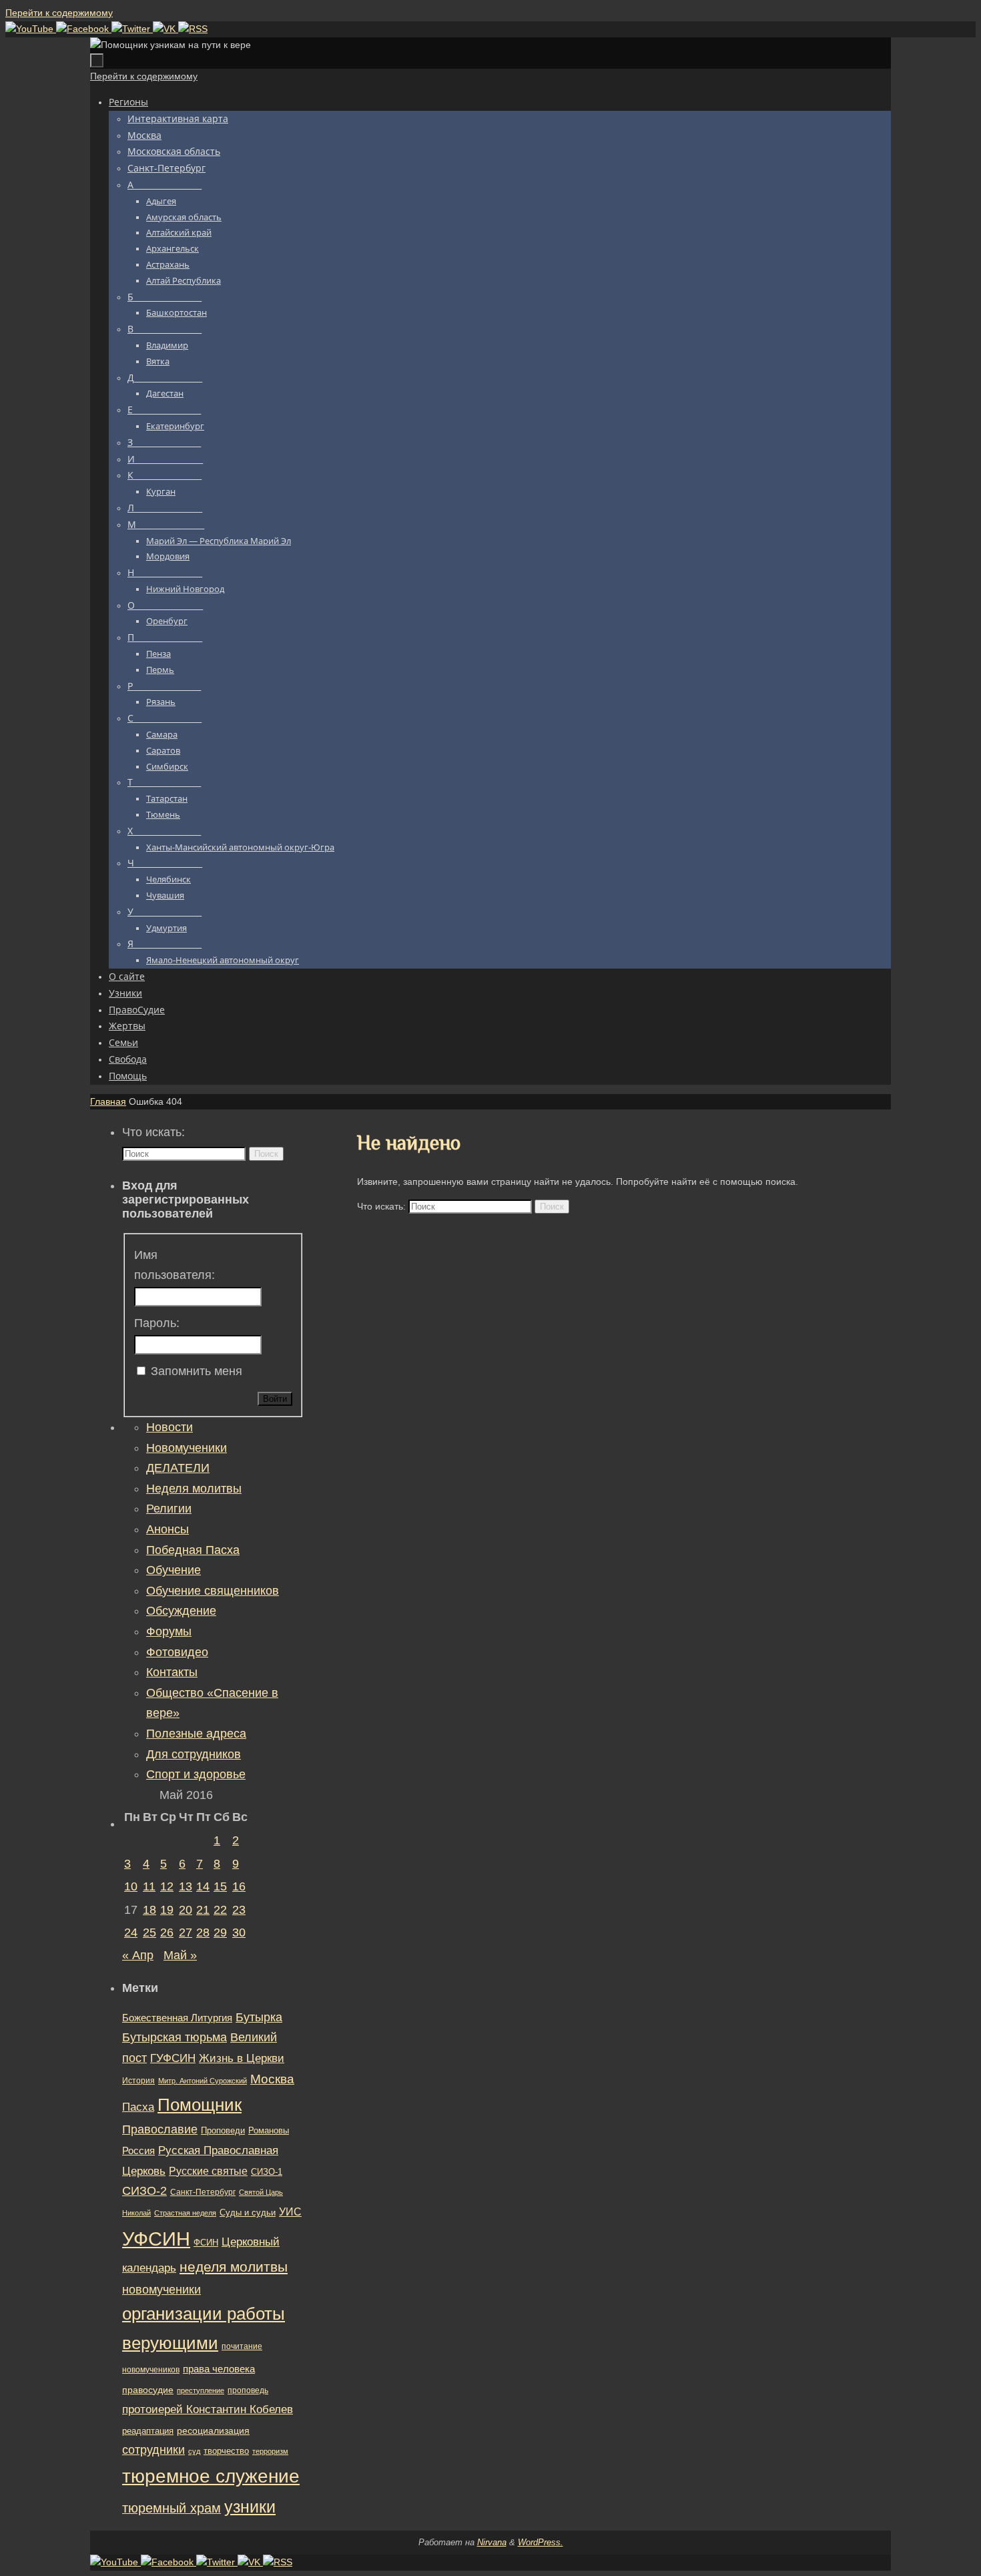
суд (194, 2451)
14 (203, 1886)
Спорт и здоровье (196, 1774)
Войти (275, 1399)
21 (203, 1910)
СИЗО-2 (144, 2191)
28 (203, 1933)
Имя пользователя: (175, 1265)
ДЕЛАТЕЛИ (178, 1468)
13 (186, 1886)
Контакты (172, 1672)
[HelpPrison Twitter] (132, 29)
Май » (180, 1955)
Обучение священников (213, 1591)
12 (167, 1886)
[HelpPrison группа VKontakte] (166, 29)
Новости (170, 1427)
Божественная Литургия (177, 2018)
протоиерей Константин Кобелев (208, 2409)
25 (149, 1933)
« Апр (138, 1955)
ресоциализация (213, 2430)
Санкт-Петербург (203, 2192)
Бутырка (259, 2017)
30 (239, 1933)
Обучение (174, 1570)
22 (220, 1910)
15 (220, 1886)
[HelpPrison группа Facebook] (84, 29)
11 (149, 1886)
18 (149, 1910)
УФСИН (156, 2239)
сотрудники (153, 2450)
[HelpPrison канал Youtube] (31, 29)
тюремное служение (211, 2476)
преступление (201, 2390)
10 (131, 1886)
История (138, 2081)
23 (239, 1910)
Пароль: (157, 1323)
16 (239, 1886)
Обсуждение (181, 1611)
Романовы (269, 2130)
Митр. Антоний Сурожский (203, 2081)
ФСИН (206, 2243)
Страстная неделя (185, 2213)
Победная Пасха (193, 1550)
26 (167, 1933)
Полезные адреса (196, 1734)
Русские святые (208, 2171)
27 (186, 1933)
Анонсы (168, 1529)
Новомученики (187, 1448)
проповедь (248, 2390)
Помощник (200, 2105)
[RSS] (193, 29)
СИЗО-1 (267, 2172)
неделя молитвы (234, 2267)
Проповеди (223, 2131)
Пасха (138, 2107)
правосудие (148, 2390)
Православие (160, 2129)
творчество (226, 2451)
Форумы (169, 1631)
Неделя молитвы (194, 1489)
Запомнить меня (197, 1371)
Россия (138, 2150)
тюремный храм (172, 2508)
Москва (272, 2079)
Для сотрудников (194, 1754)
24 (131, 1933)
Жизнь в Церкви (242, 2058)
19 (167, 1910)
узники (250, 2507)
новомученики (161, 2289)
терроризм (270, 2451)
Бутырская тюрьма (175, 2037)
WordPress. (541, 2542)
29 (220, 1933)
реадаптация (148, 2431)
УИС (290, 2212)
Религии (169, 1509)
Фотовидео (177, 1652)
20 (186, 1910)
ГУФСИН (173, 2058)
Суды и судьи (248, 2213)
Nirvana (492, 2542)
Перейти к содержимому (59, 13)
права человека (219, 2369)
